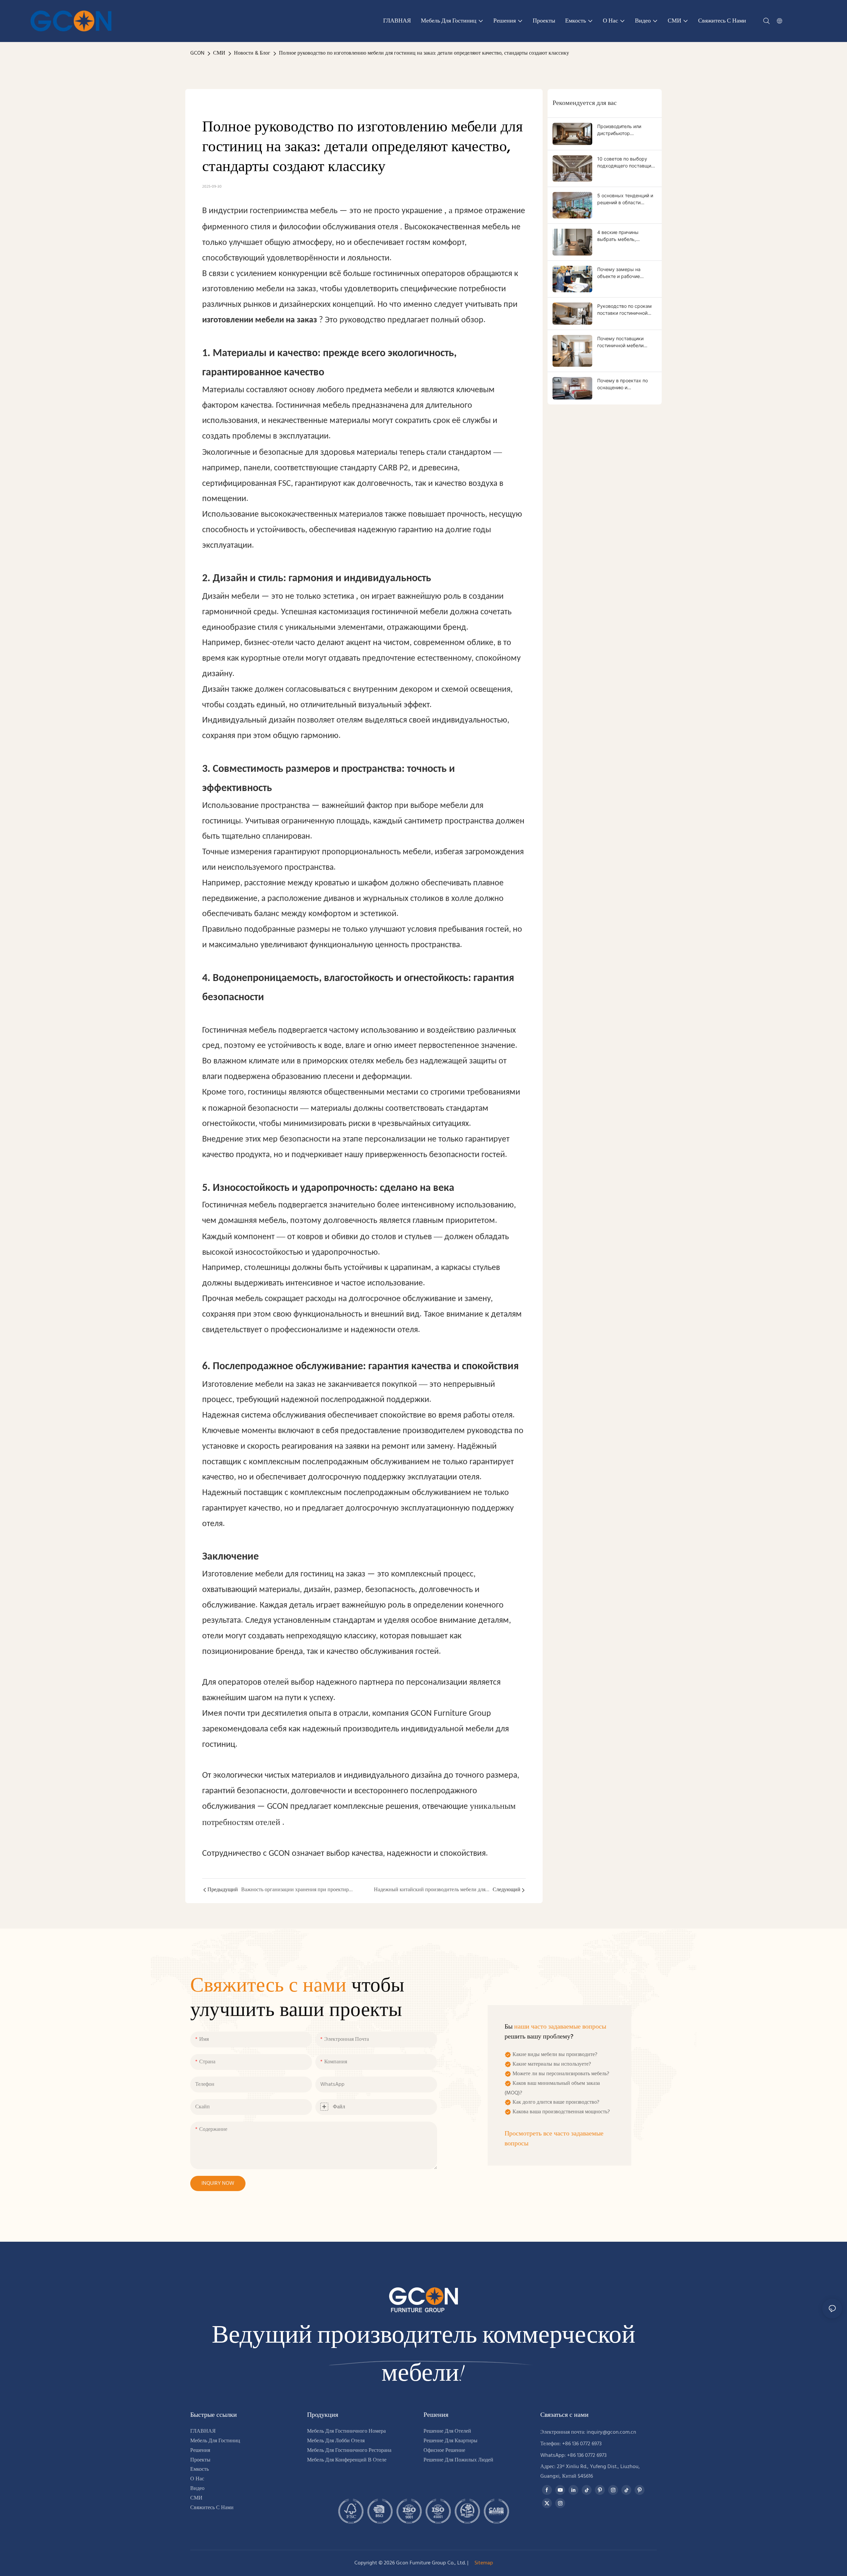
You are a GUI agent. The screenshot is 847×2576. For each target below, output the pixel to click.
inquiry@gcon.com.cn (611, 2432)
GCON (197, 53)
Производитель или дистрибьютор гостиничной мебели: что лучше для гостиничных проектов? (625, 130)
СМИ (219, 53)
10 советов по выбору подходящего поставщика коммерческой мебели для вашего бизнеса (627, 163)
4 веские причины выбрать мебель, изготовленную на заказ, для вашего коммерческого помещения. (625, 236)
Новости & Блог (252, 53)
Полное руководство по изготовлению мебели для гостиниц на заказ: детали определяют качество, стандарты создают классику (424, 53)
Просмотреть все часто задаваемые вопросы (554, 2139)
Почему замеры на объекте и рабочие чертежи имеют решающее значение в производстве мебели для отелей (627, 273)
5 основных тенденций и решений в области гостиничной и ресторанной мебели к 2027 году (625, 199)
